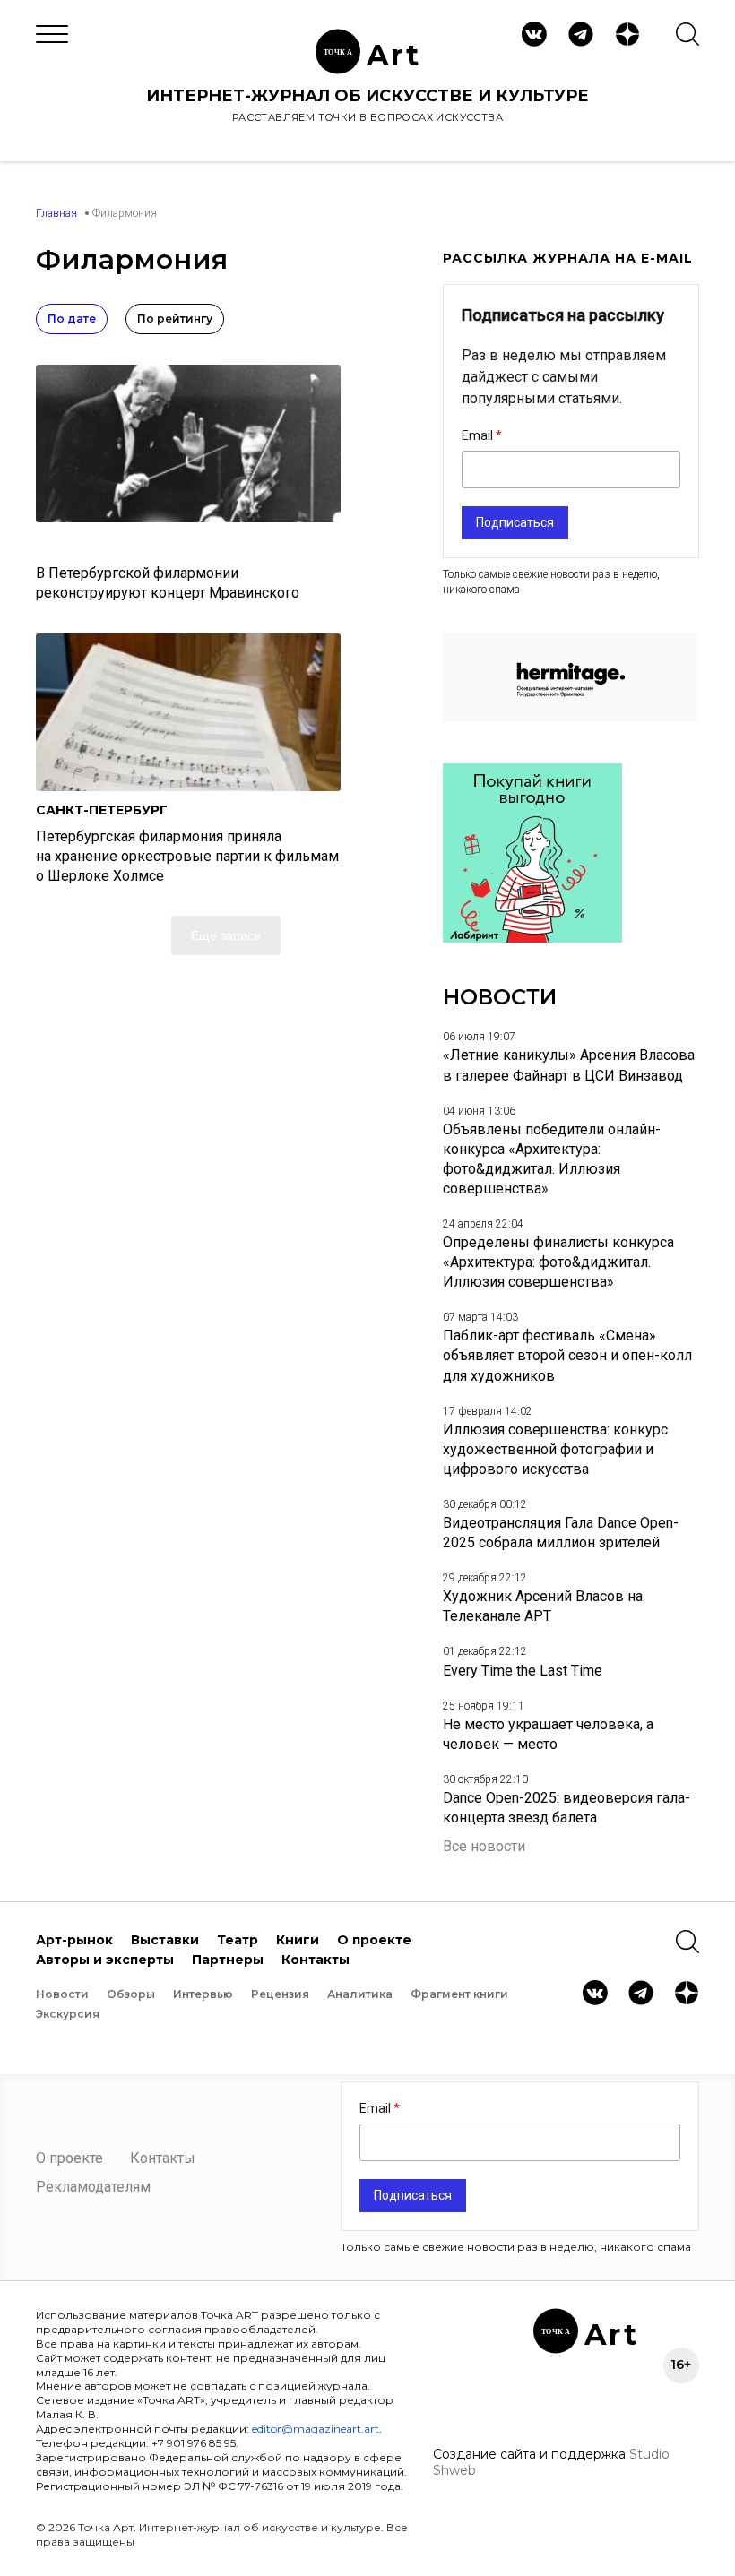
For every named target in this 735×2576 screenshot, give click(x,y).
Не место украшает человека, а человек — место (548, 1734)
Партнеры (228, 1960)
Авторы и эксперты (105, 1960)
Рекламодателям (93, 2187)
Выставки (165, 1940)
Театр (238, 1940)
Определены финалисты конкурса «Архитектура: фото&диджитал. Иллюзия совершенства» (558, 1262)
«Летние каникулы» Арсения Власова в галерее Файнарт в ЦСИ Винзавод (569, 1065)
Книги (298, 1940)
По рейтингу (175, 319)
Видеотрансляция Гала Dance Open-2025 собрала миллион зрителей (561, 1533)
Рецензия (280, 1994)
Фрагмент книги (459, 1994)
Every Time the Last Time (523, 1671)
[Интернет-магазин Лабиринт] (532, 938)
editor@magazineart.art (316, 2429)
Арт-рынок (74, 1940)
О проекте (374, 1940)
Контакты (316, 1960)
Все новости (484, 1846)
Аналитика (360, 1994)
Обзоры (131, 1994)
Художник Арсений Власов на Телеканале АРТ (543, 1606)
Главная (56, 213)
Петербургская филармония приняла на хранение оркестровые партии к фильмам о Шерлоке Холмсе (187, 856)
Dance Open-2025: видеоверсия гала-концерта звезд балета (566, 1808)
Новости (62, 1994)
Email (479, 435)
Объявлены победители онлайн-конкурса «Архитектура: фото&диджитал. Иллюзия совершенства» (552, 1159)
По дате (72, 319)
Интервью (203, 1994)
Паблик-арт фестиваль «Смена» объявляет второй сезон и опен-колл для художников (567, 1355)
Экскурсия (68, 2014)
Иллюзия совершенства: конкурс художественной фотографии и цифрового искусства (555, 1449)
